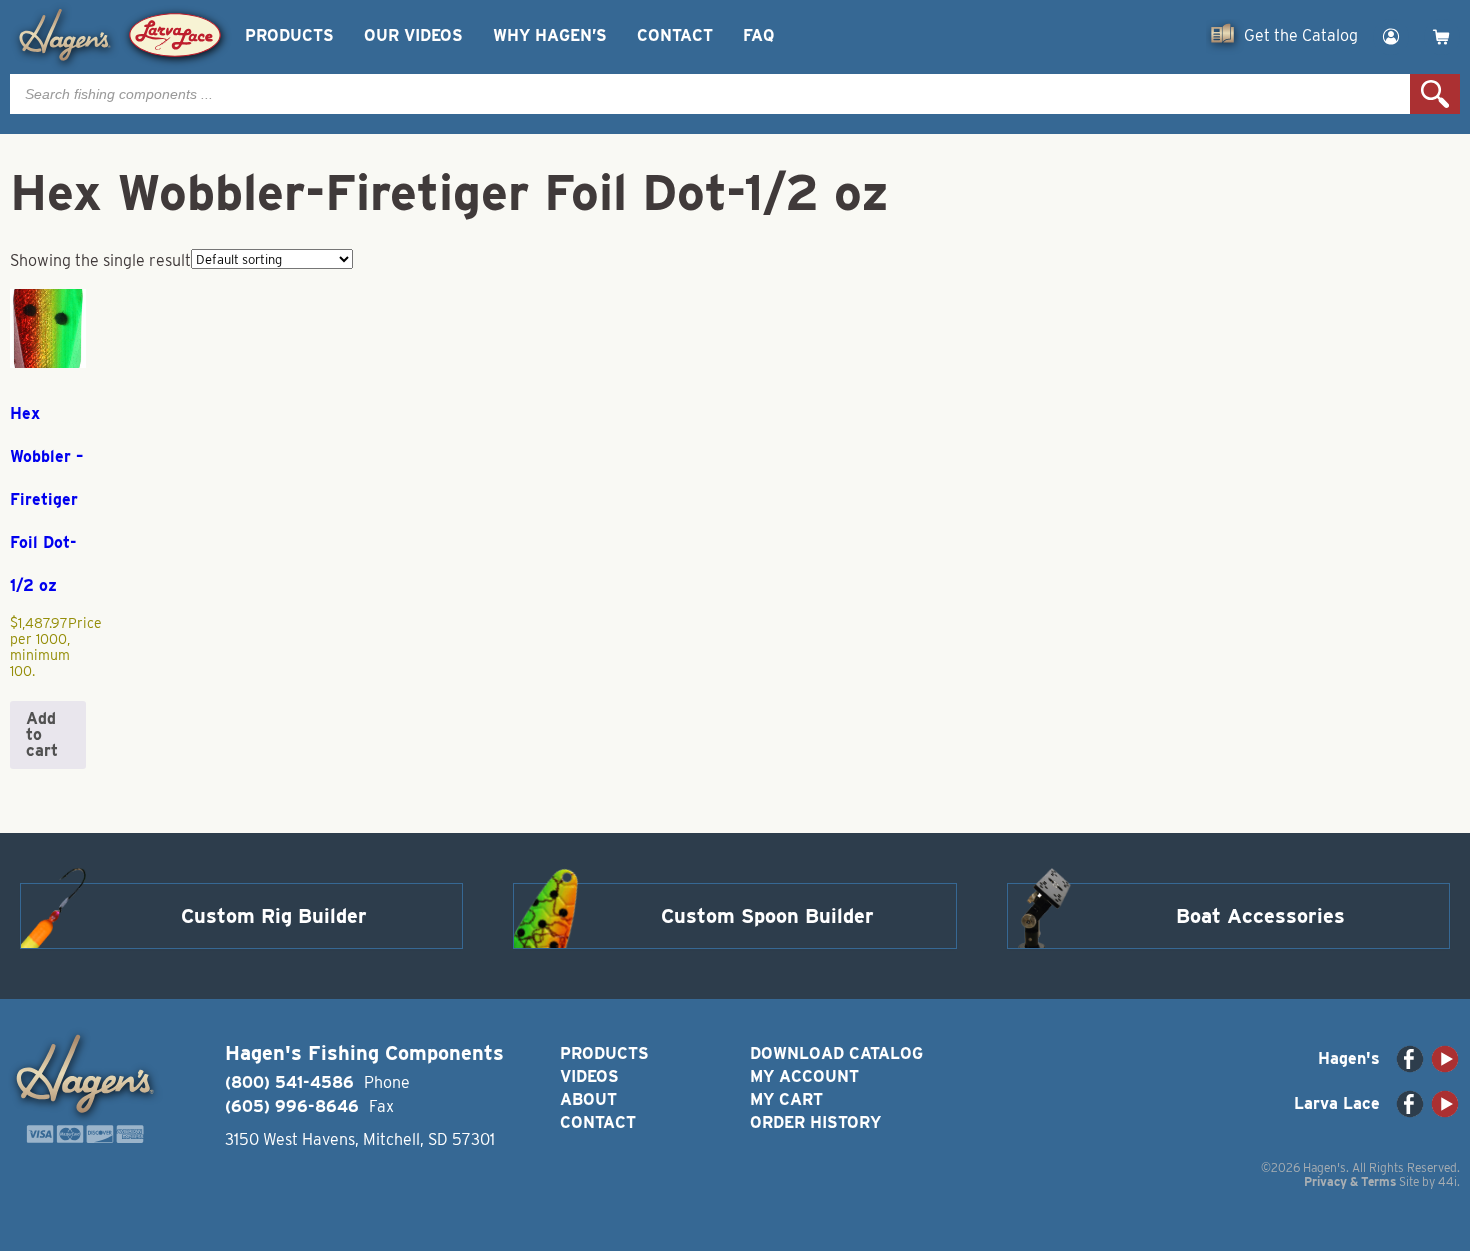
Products (289, 35)
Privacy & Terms (1350, 1181)
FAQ (758, 35)
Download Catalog (836, 1053)
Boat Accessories (1260, 916)
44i (1447, 1181)
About (588, 1099)
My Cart (786, 1099)
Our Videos (413, 35)
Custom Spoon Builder (767, 916)
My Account (804, 1076)
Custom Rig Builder (274, 916)
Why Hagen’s (550, 35)
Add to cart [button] (42, 734)
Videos (589, 1076)
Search (1435, 94)
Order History (815, 1122)
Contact (675, 35)
